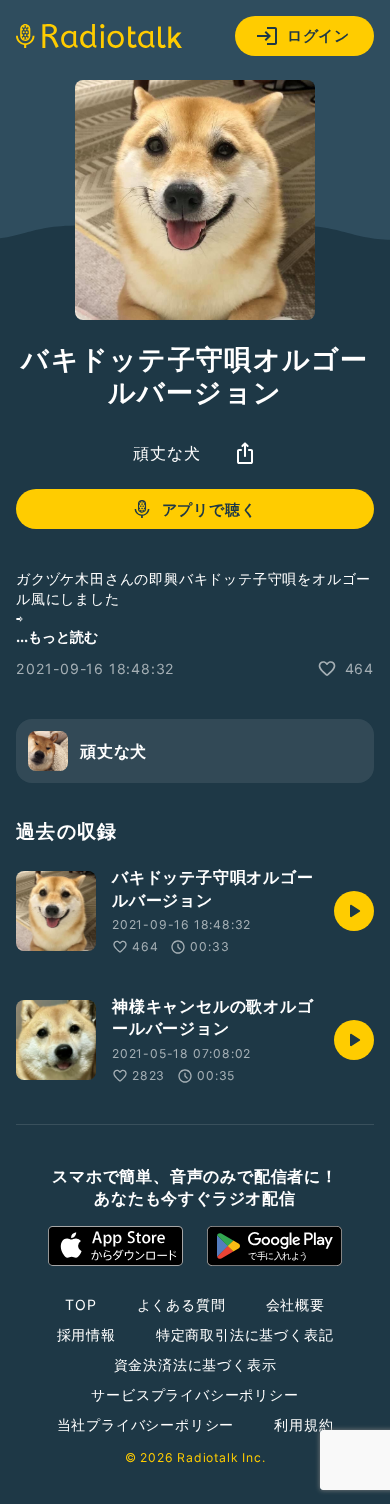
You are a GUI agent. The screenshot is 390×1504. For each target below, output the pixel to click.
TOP (80, 1304)
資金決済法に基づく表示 (195, 1364)
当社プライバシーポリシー (146, 1424)
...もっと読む (57, 636)
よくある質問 (181, 1304)
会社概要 (295, 1304)
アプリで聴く (209, 509)
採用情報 (86, 1334)
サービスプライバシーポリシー (194, 1394)
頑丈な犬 (166, 453)
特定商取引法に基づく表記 (245, 1334)
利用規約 (303, 1424)
